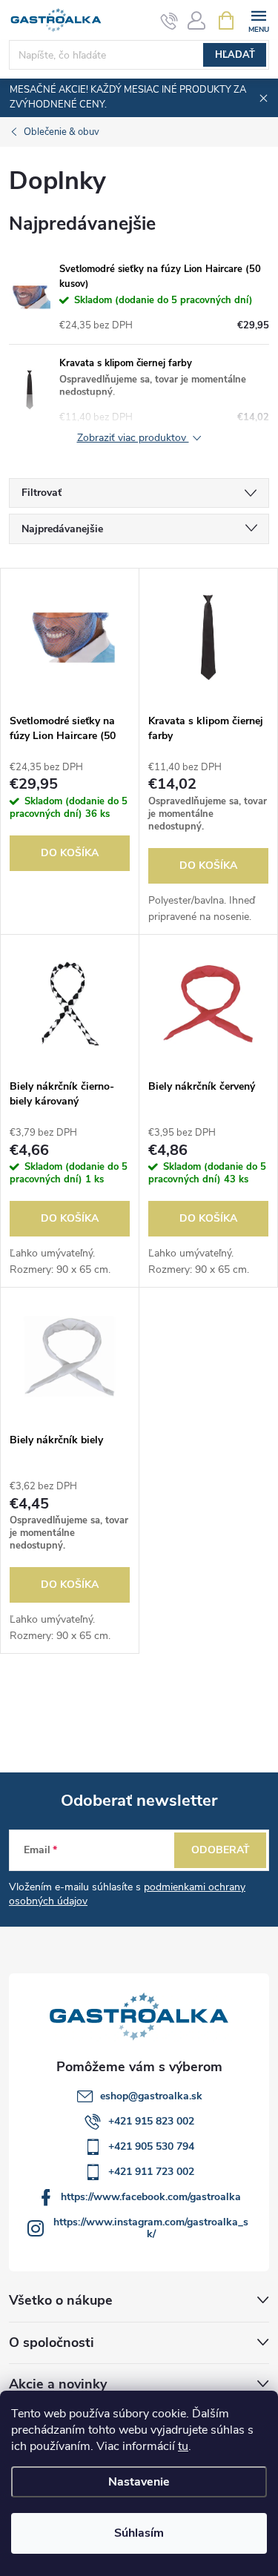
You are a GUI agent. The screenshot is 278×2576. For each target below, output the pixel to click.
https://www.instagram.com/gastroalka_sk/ (151, 2228)
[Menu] (258, 20)
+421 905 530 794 (151, 2146)
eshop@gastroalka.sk (151, 2096)
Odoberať (221, 1850)
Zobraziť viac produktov (133, 438)
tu (183, 2446)
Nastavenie (139, 2482)
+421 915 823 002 (151, 2121)
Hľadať (235, 55)
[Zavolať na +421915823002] (169, 21)
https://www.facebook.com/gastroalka (151, 2197)
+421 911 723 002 (151, 2172)
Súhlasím (139, 2533)
